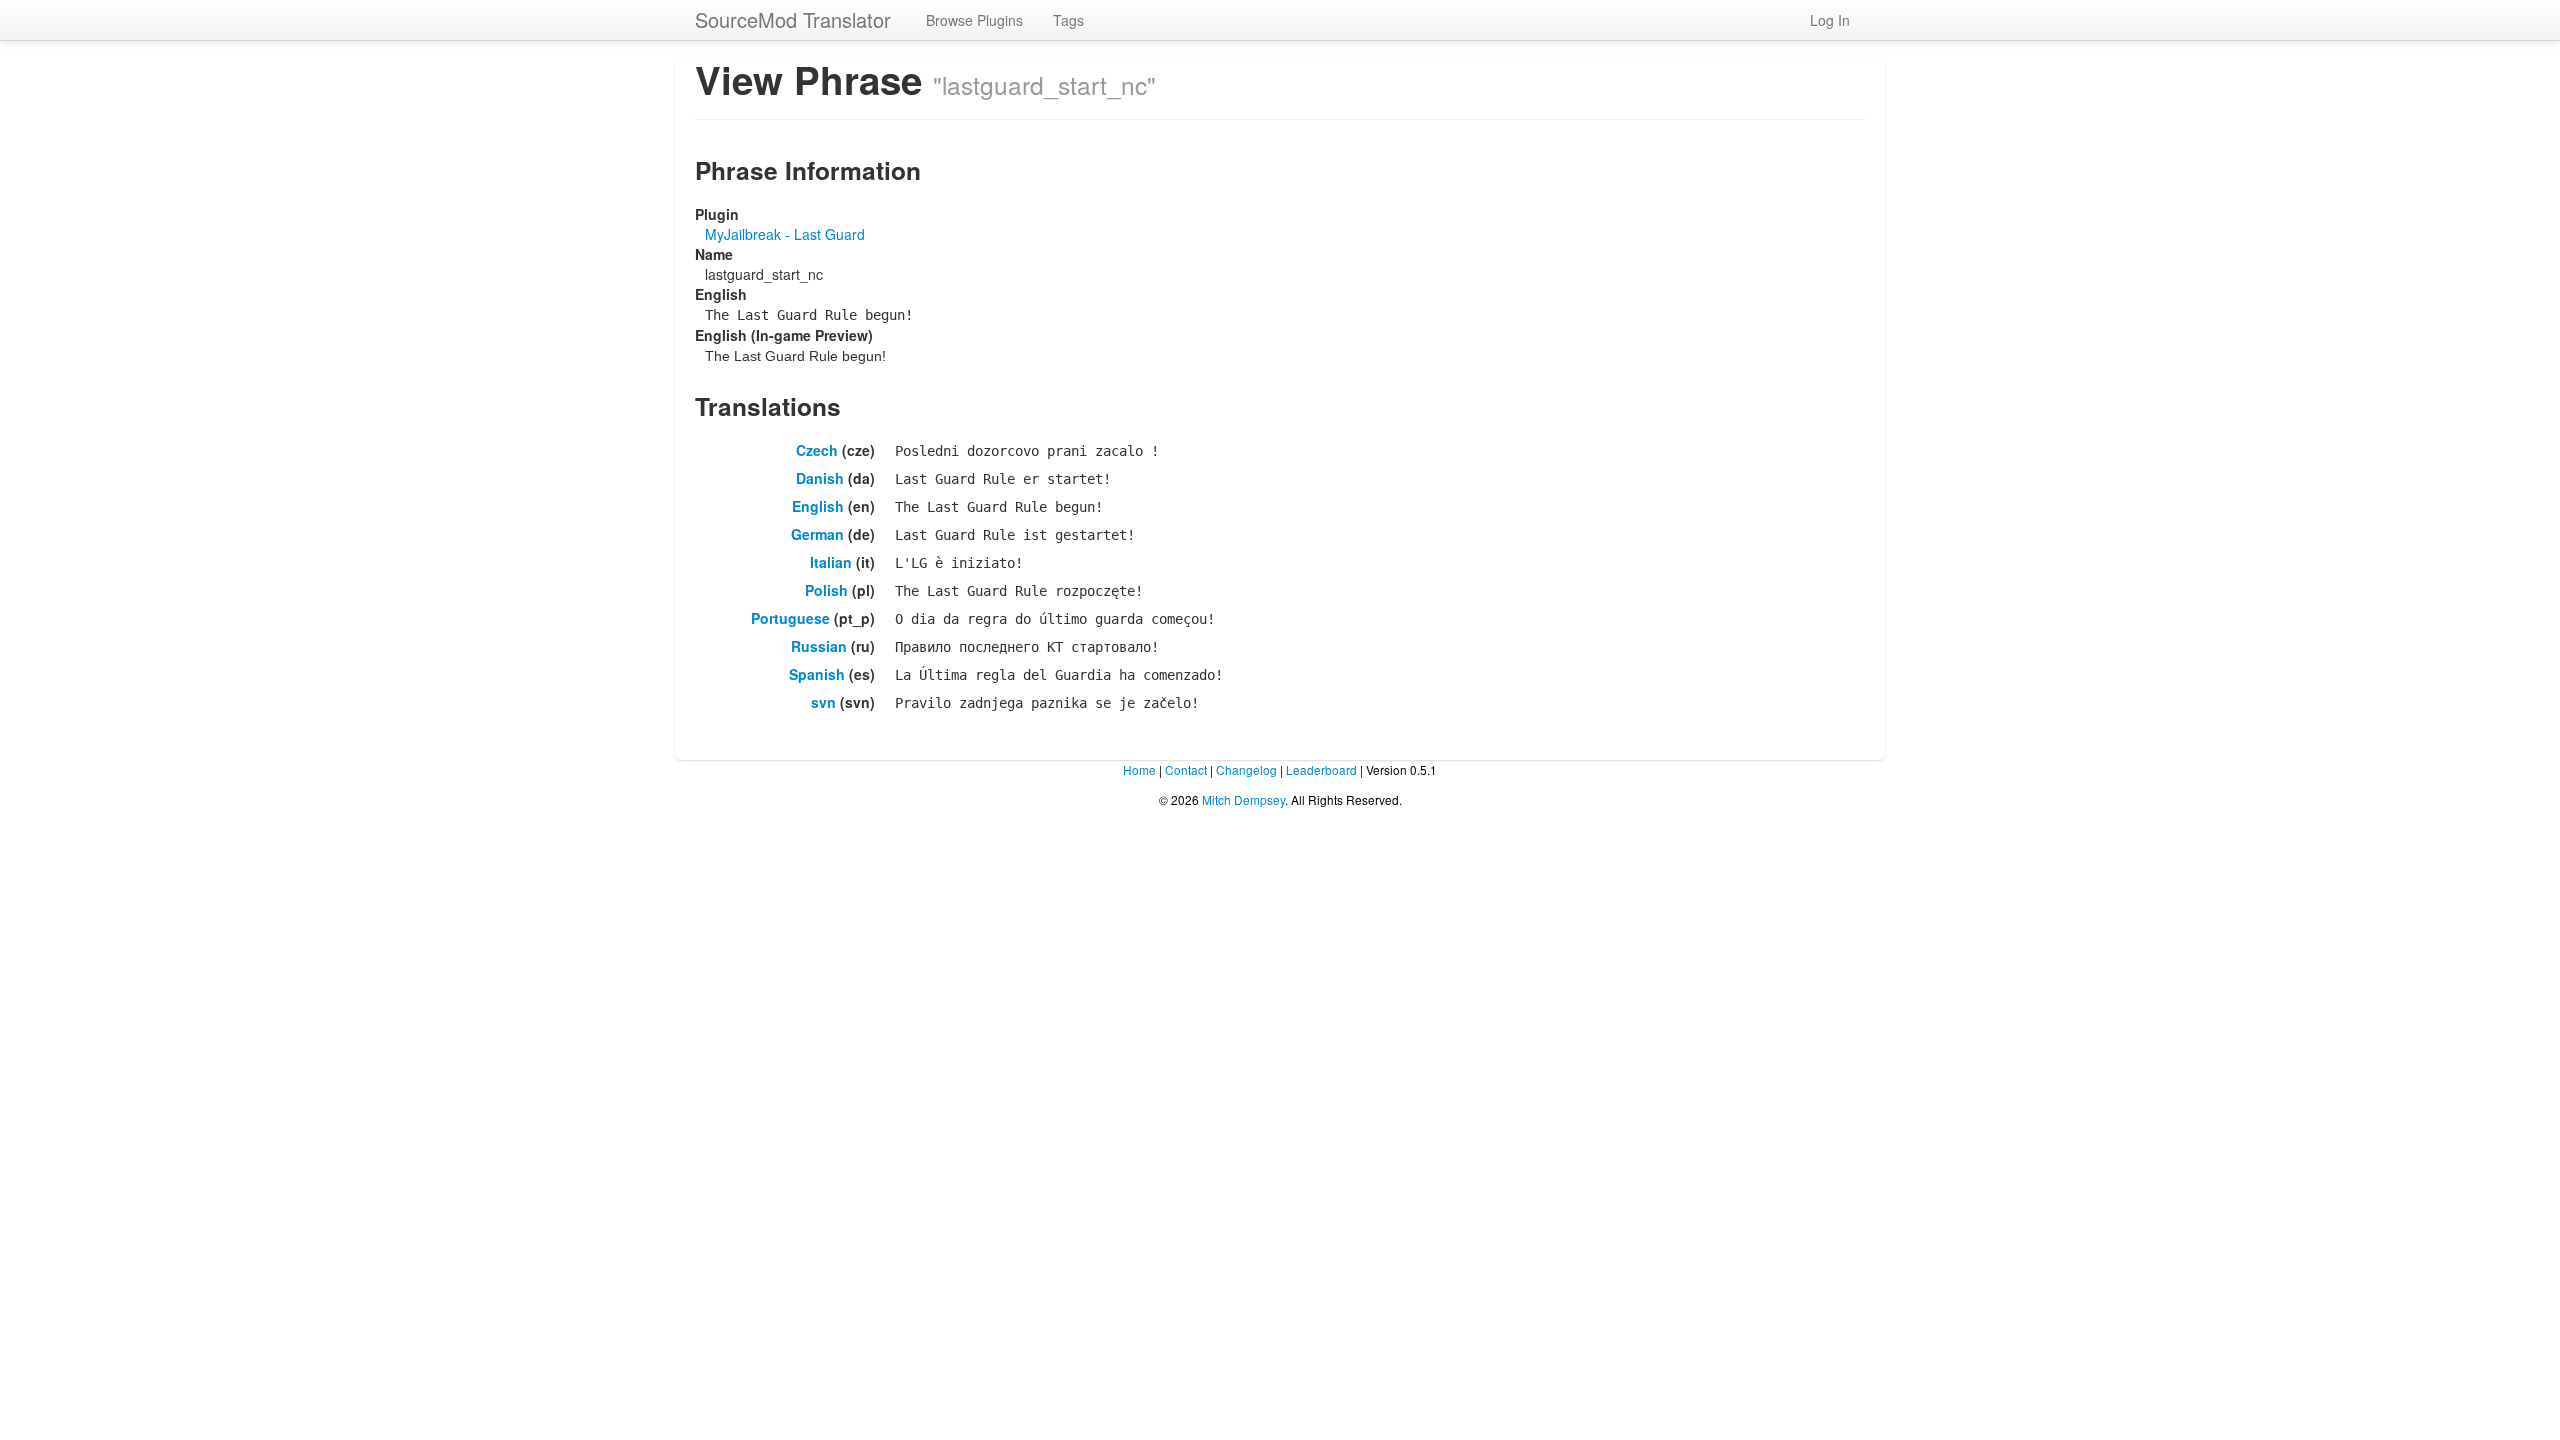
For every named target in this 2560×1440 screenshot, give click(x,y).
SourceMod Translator (793, 19)
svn (823, 702)
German (817, 534)
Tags (1068, 20)
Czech (817, 450)
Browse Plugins (974, 20)
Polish (826, 590)
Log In (1830, 20)
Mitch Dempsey (1243, 799)
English (818, 506)
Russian (819, 646)
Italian (831, 562)
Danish (820, 478)
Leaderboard (1321, 769)
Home (1139, 769)
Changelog (1246, 769)
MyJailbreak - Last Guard (785, 234)
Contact (1186, 769)
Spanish (817, 674)
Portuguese (790, 618)
